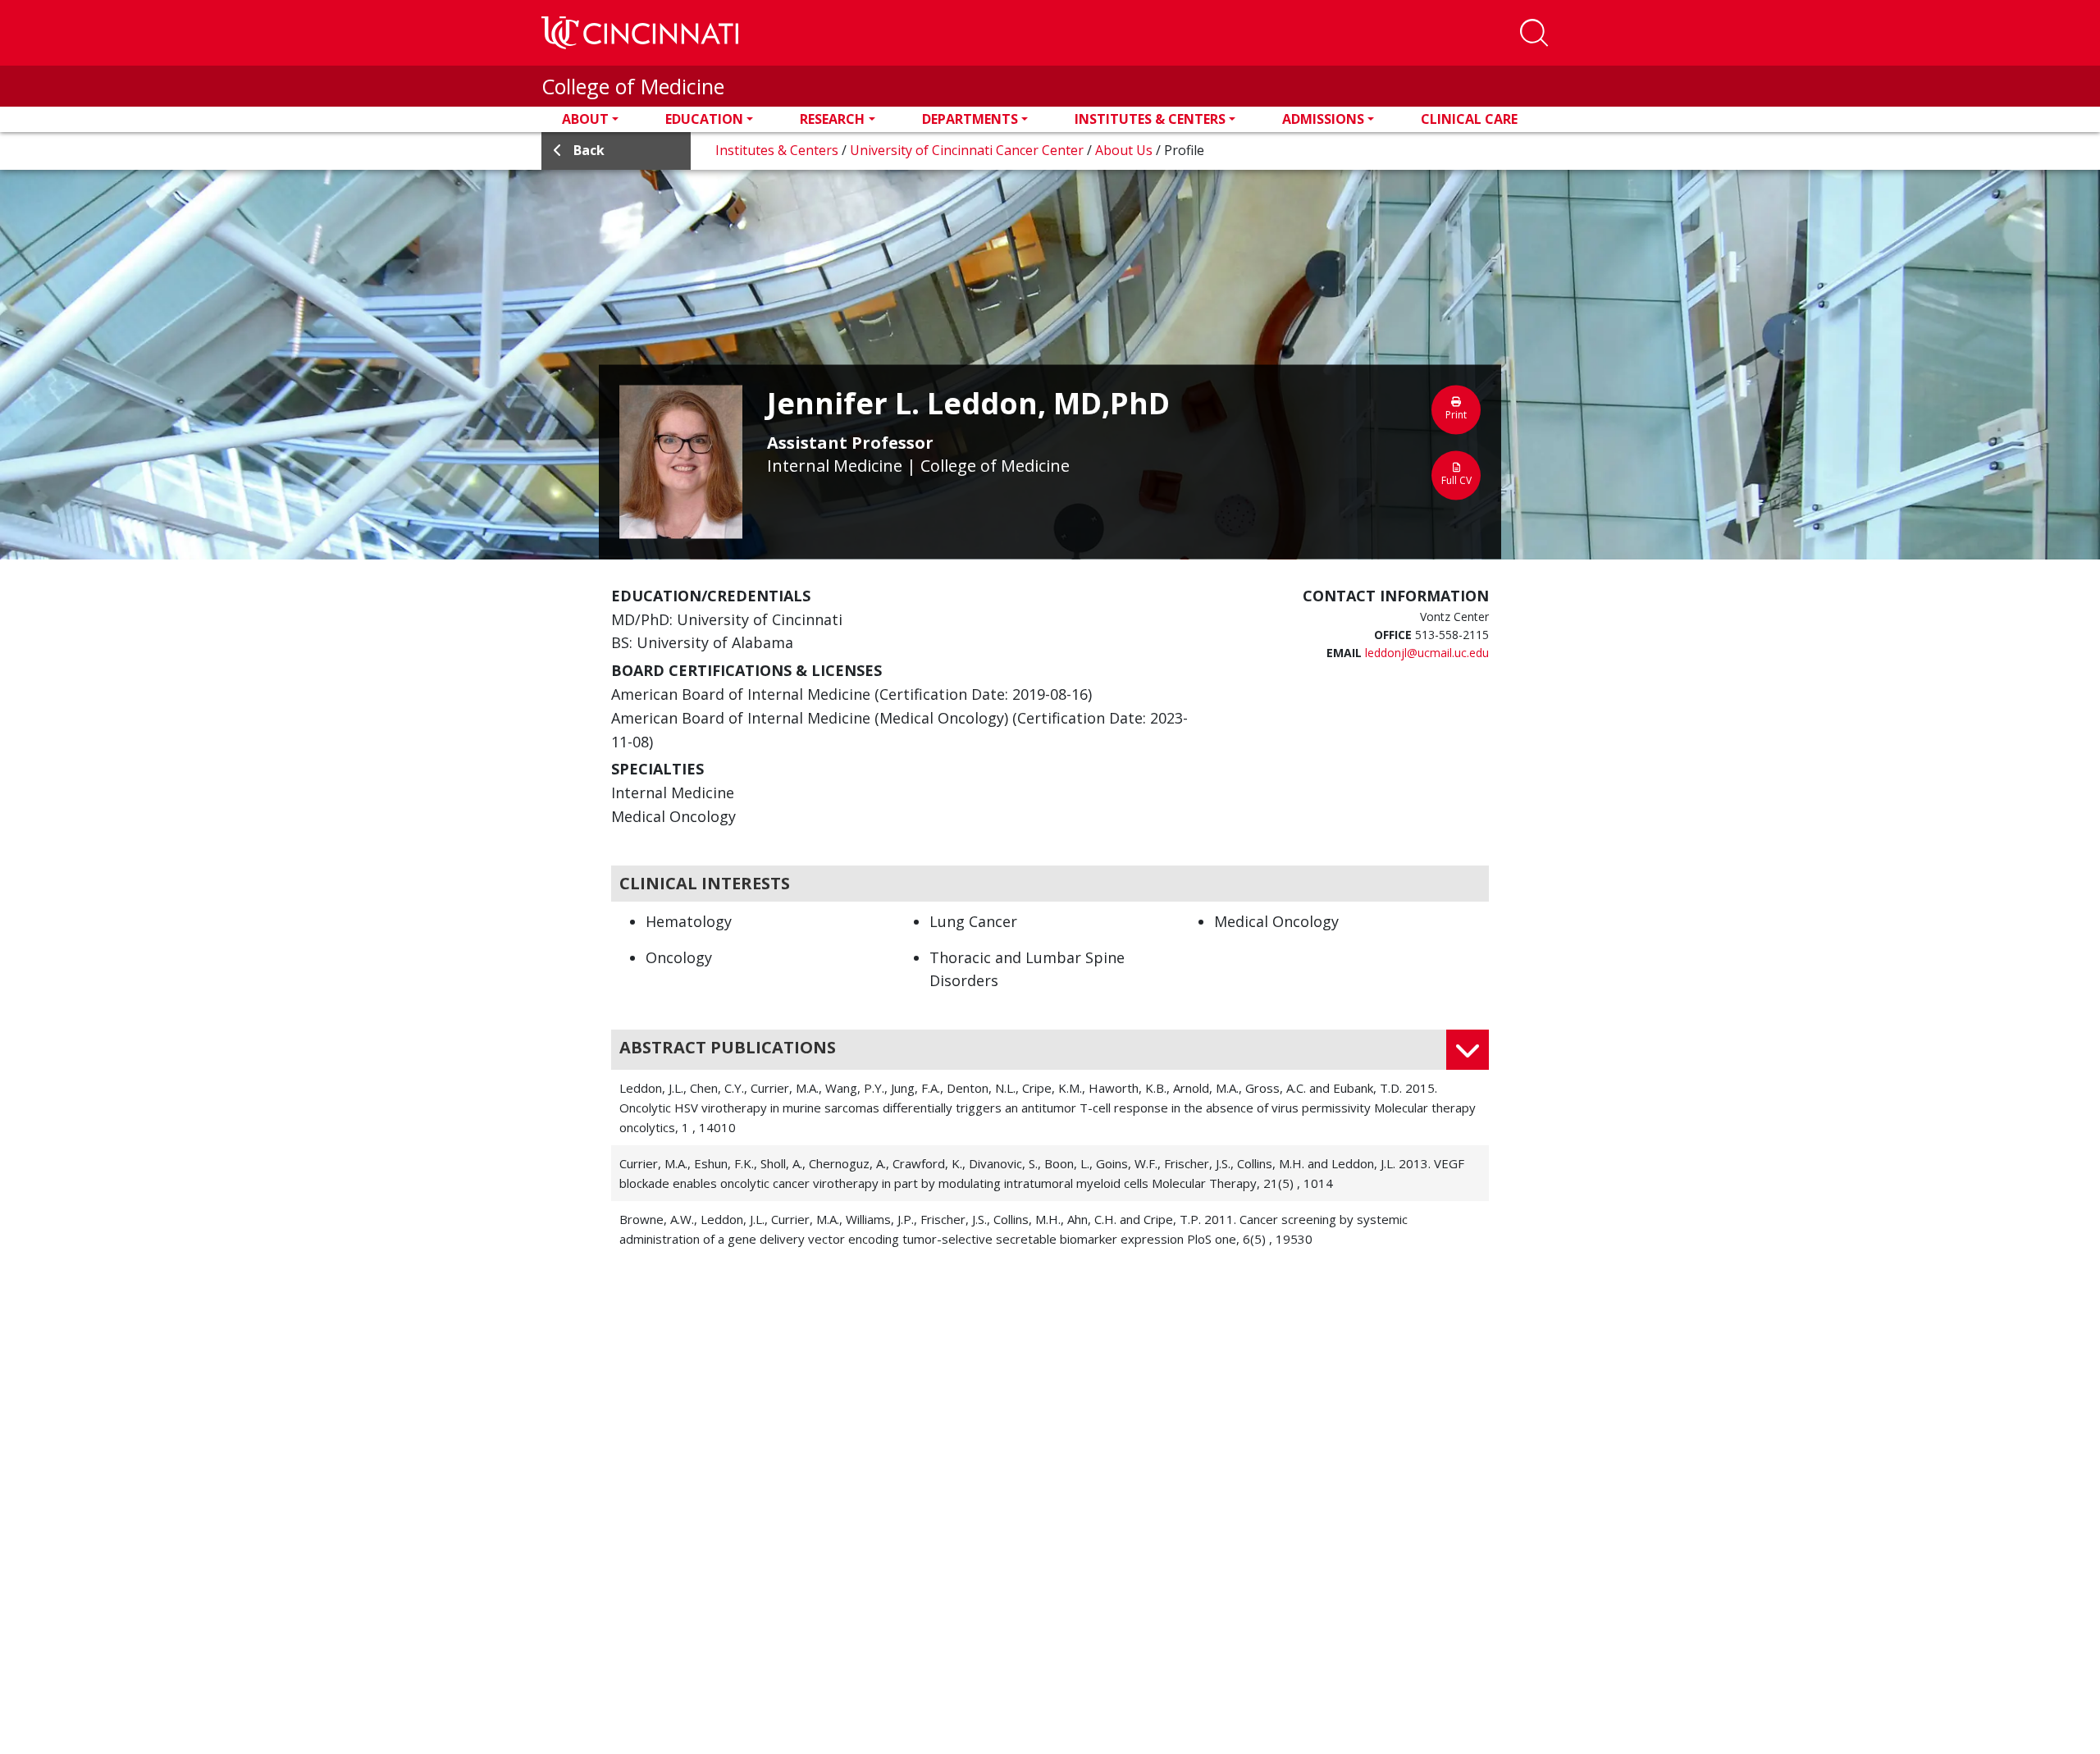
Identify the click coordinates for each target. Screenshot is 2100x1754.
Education (704, 119)
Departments (970, 119)
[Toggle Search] (1534, 33)
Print (1456, 414)
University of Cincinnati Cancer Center (968, 150)
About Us (1125, 150)
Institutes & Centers (1150, 119)
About (585, 119)
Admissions (1323, 119)
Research (832, 119)
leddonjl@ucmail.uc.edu (1427, 653)
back (589, 150)
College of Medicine (633, 86)
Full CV (1456, 480)
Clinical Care (1469, 119)
